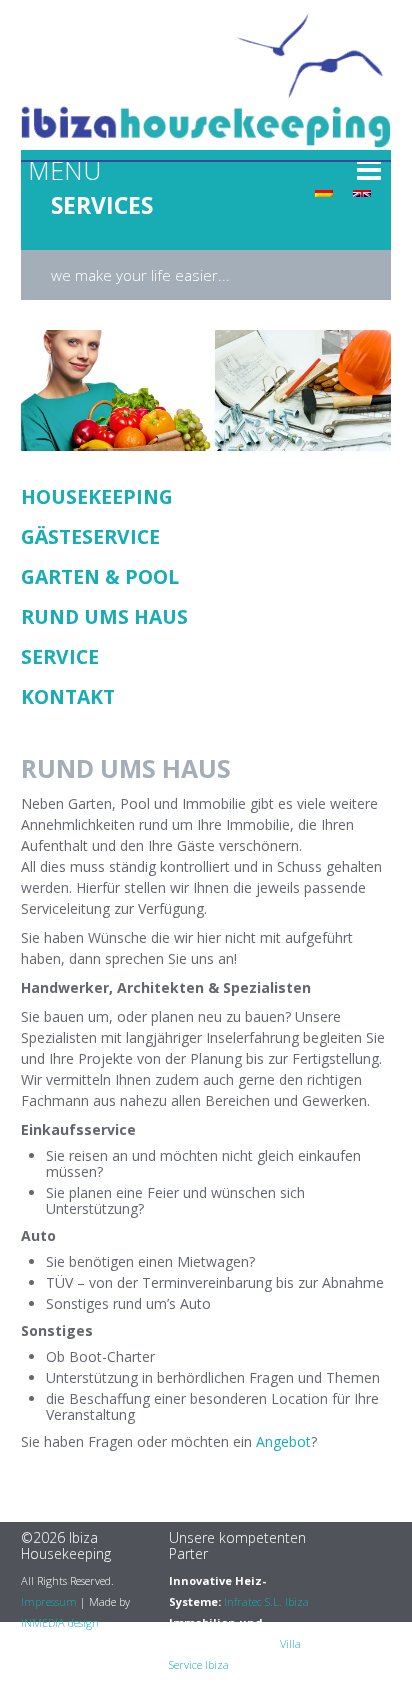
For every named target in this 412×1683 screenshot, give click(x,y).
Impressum (49, 1601)
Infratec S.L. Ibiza (266, 1601)
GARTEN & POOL (100, 576)
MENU (64, 170)
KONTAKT (68, 696)
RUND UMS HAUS (104, 616)
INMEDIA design (60, 1622)
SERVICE (60, 656)
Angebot (283, 1441)
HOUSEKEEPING (97, 496)
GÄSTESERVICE (90, 536)
